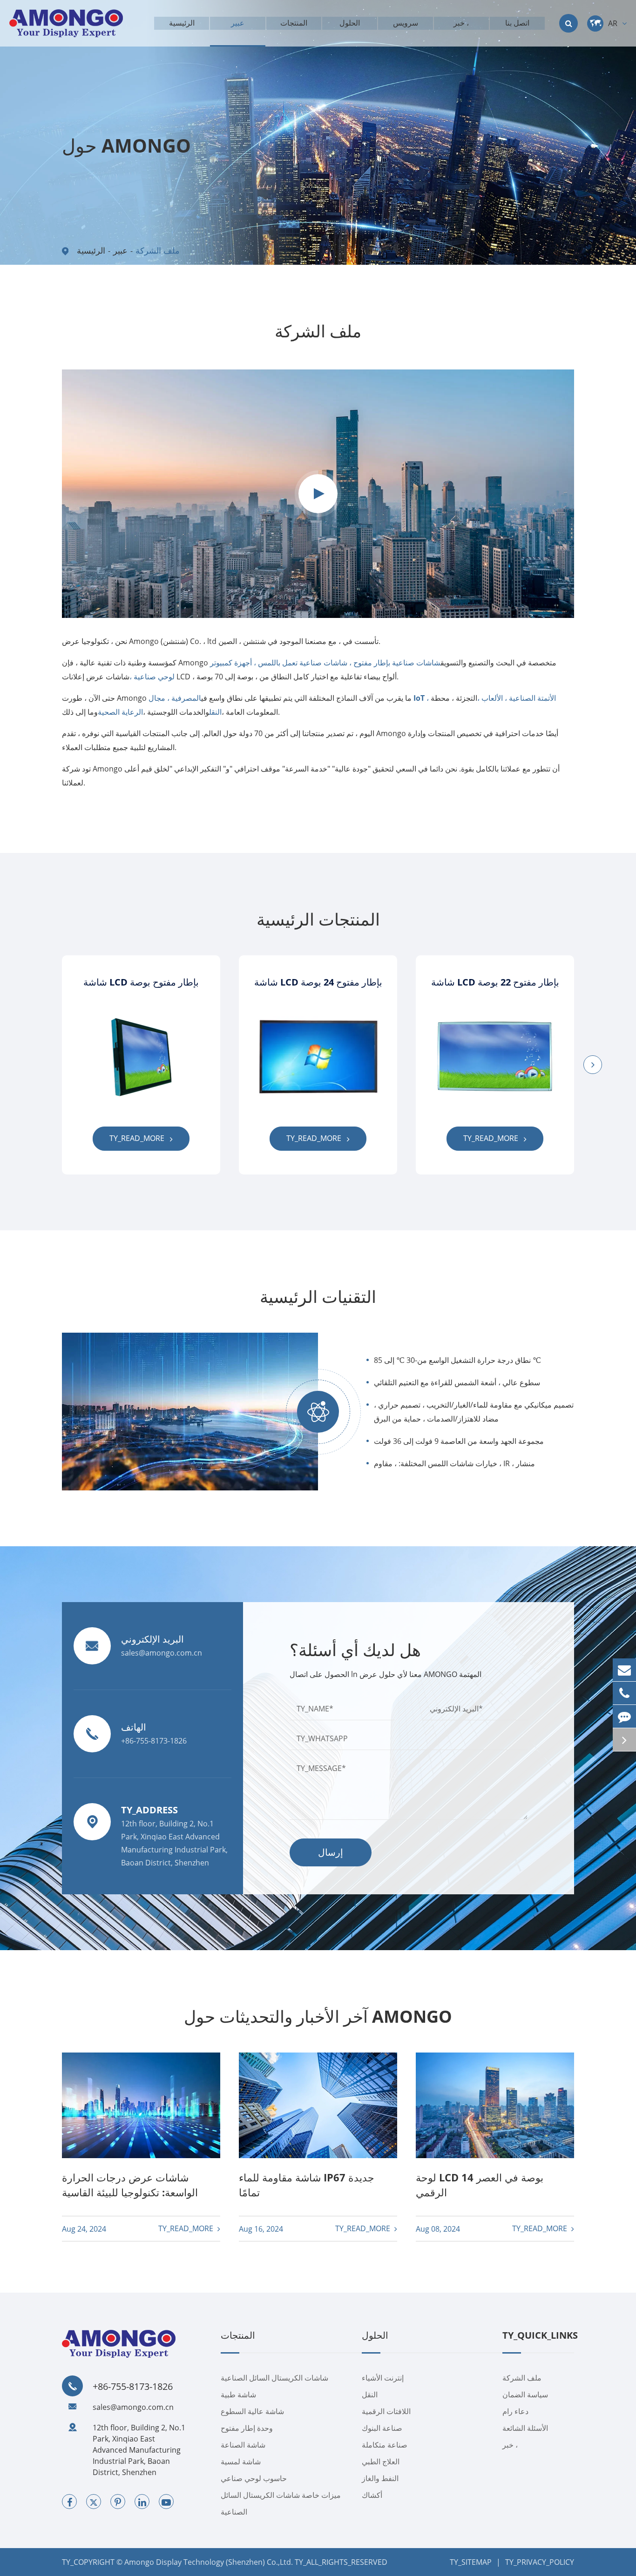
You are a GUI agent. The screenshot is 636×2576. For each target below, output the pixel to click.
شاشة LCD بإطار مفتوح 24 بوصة (318, 982)
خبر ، (510, 2445)
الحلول (375, 2336)
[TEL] (624, 1693)
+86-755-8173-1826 (133, 2387)
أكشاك (372, 2495)
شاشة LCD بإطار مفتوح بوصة (141, 982)
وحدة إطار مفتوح (247, 2428)
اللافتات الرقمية (386, 2411)
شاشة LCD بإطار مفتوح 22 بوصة (495, 982)
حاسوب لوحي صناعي (254, 2478)
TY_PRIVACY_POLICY (540, 2562)
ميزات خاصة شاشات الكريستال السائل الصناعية (281, 2503)
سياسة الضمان (525, 2395)
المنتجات (238, 2336)
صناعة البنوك (382, 2428)
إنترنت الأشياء (383, 2378)
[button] (593, 1065)
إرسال (331, 1852)
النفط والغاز (380, 2478)
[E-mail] (624, 1670)
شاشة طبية (238, 2395)
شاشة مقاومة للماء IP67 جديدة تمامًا (307, 2185)
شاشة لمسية (241, 2462)
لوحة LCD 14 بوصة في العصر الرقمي (480, 2185)
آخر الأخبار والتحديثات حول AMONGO (318, 2016)
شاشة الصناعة (243, 2445)
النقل (370, 2395)
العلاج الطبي (381, 2462)
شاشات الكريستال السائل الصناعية (274, 2378)
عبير (120, 250)
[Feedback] (624, 1716)
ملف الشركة (158, 250)
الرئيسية (91, 250)
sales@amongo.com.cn (133, 2407)
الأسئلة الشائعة (525, 2428)
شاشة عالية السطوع (252, 2411)
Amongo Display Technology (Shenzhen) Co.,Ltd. (209, 2562)
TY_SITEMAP (471, 2562)
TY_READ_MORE (138, 1138)
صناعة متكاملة (385, 2445)
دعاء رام (515, 2411)
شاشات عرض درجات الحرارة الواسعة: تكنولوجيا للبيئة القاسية (130, 2185)
